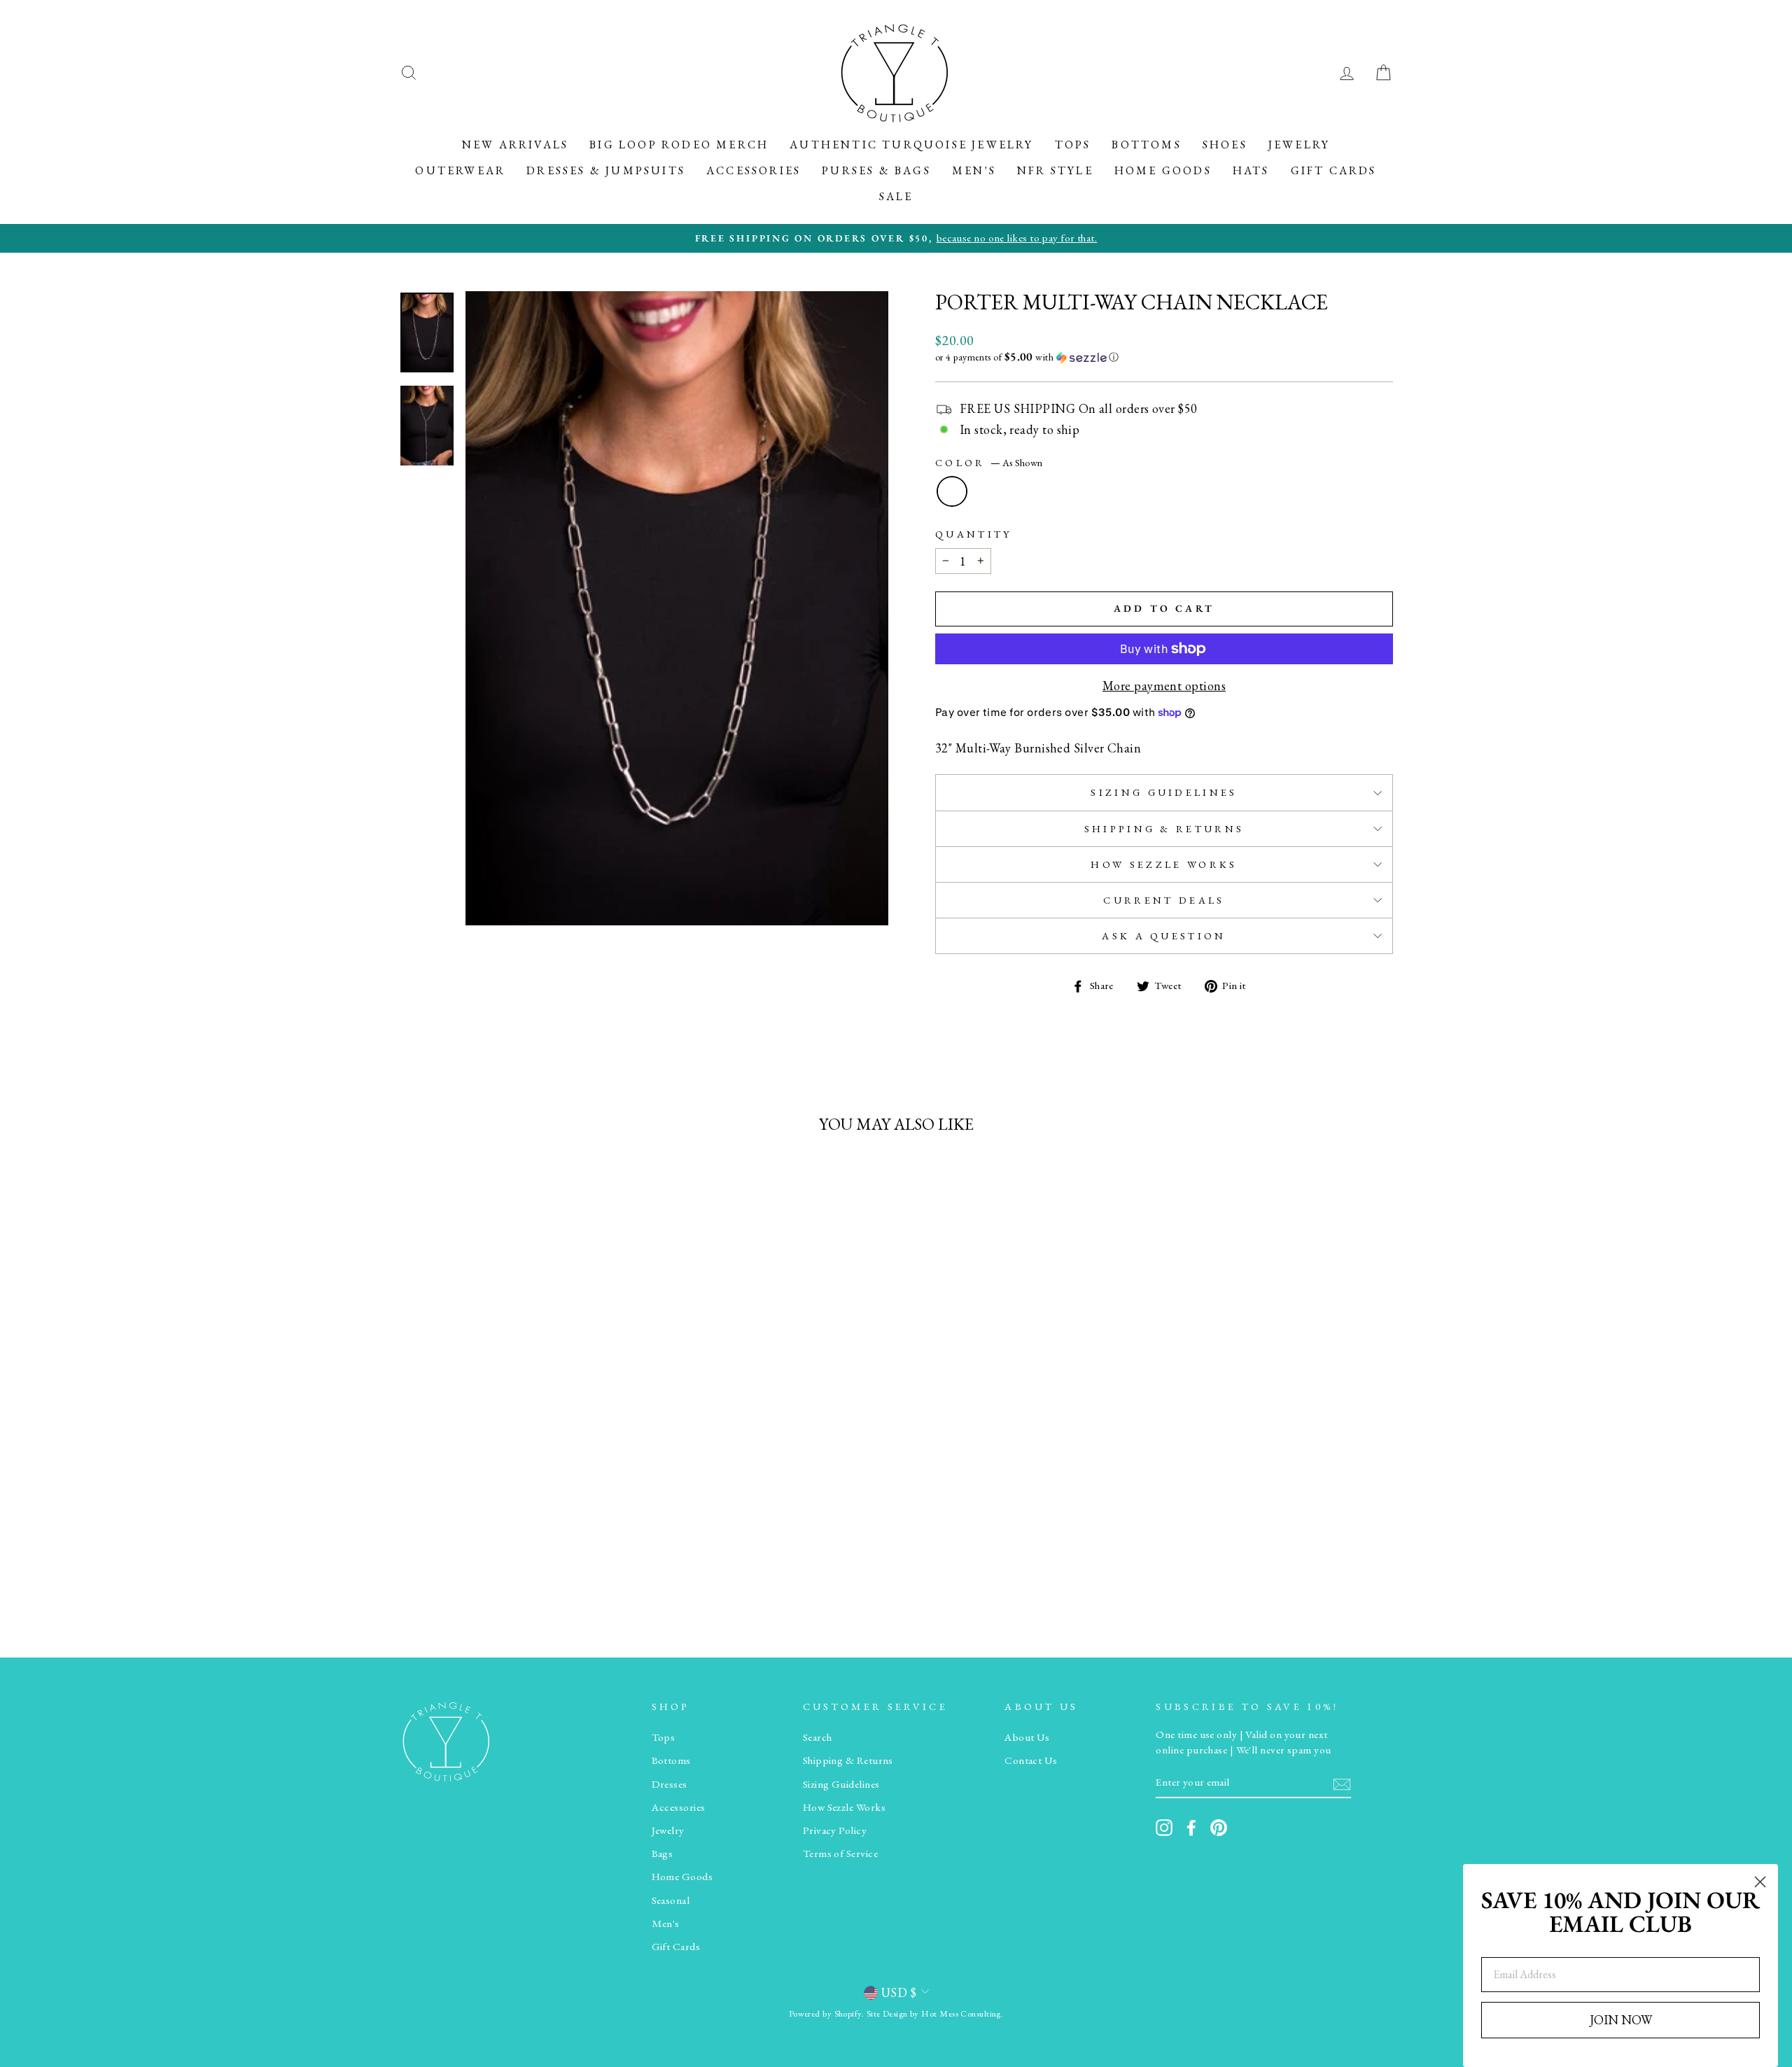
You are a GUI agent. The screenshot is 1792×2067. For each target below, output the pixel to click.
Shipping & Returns (1164, 828)
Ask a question (1164, 936)
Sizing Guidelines (1164, 792)
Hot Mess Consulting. (962, 2013)
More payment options (1164, 686)
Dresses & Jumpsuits (606, 170)
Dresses (670, 1784)
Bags (663, 1854)
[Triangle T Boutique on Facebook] (1191, 1828)
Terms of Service (840, 1854)
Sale (896, 196)
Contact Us (1031, 1760)
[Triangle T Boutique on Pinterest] (1219, 1828)
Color (989, 462)
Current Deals (1164, 900)
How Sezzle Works (1164, 864)
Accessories (754, 170)
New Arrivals (515, 145)
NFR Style (1055, 170)
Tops (1073, 145)
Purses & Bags (876, 170)
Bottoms (1146, 145)
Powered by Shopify (825, 2013)
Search (818, 1737)
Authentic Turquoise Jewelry (911, 145)
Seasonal (671, 1900)
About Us (1027, 1737)
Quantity (974, 534)
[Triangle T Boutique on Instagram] (1164, 1828)
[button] (1164, 357)
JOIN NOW (1621, 2020)
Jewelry (1299, 145)
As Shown (952, 491)
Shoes (1225, 145)
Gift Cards (1334, 170)
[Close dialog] (1760, 1882)
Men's (974, 170)
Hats (1251, 170)
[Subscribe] (1342, 1783)
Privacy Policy (835, 1830)
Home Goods (1163, 170)
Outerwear (460, 170)
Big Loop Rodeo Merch (679, 145)
